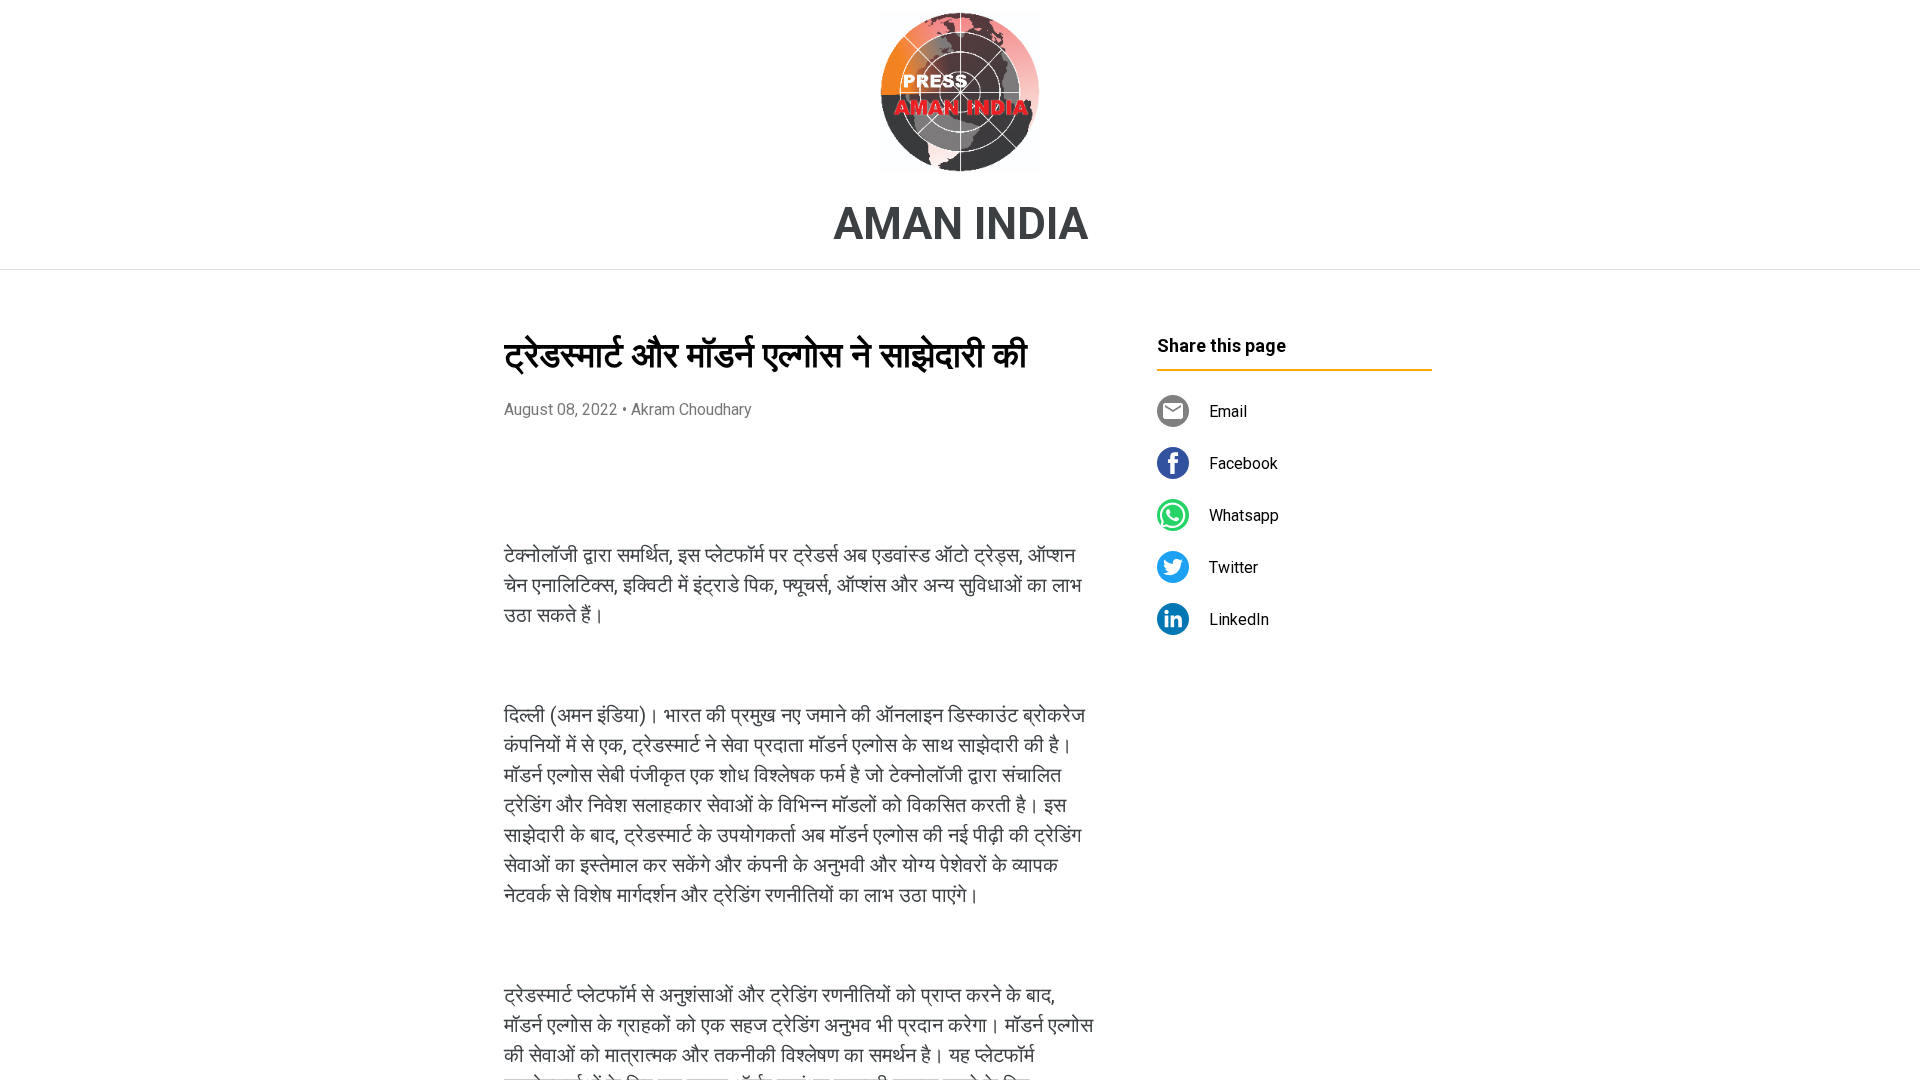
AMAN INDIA (960, 224)
